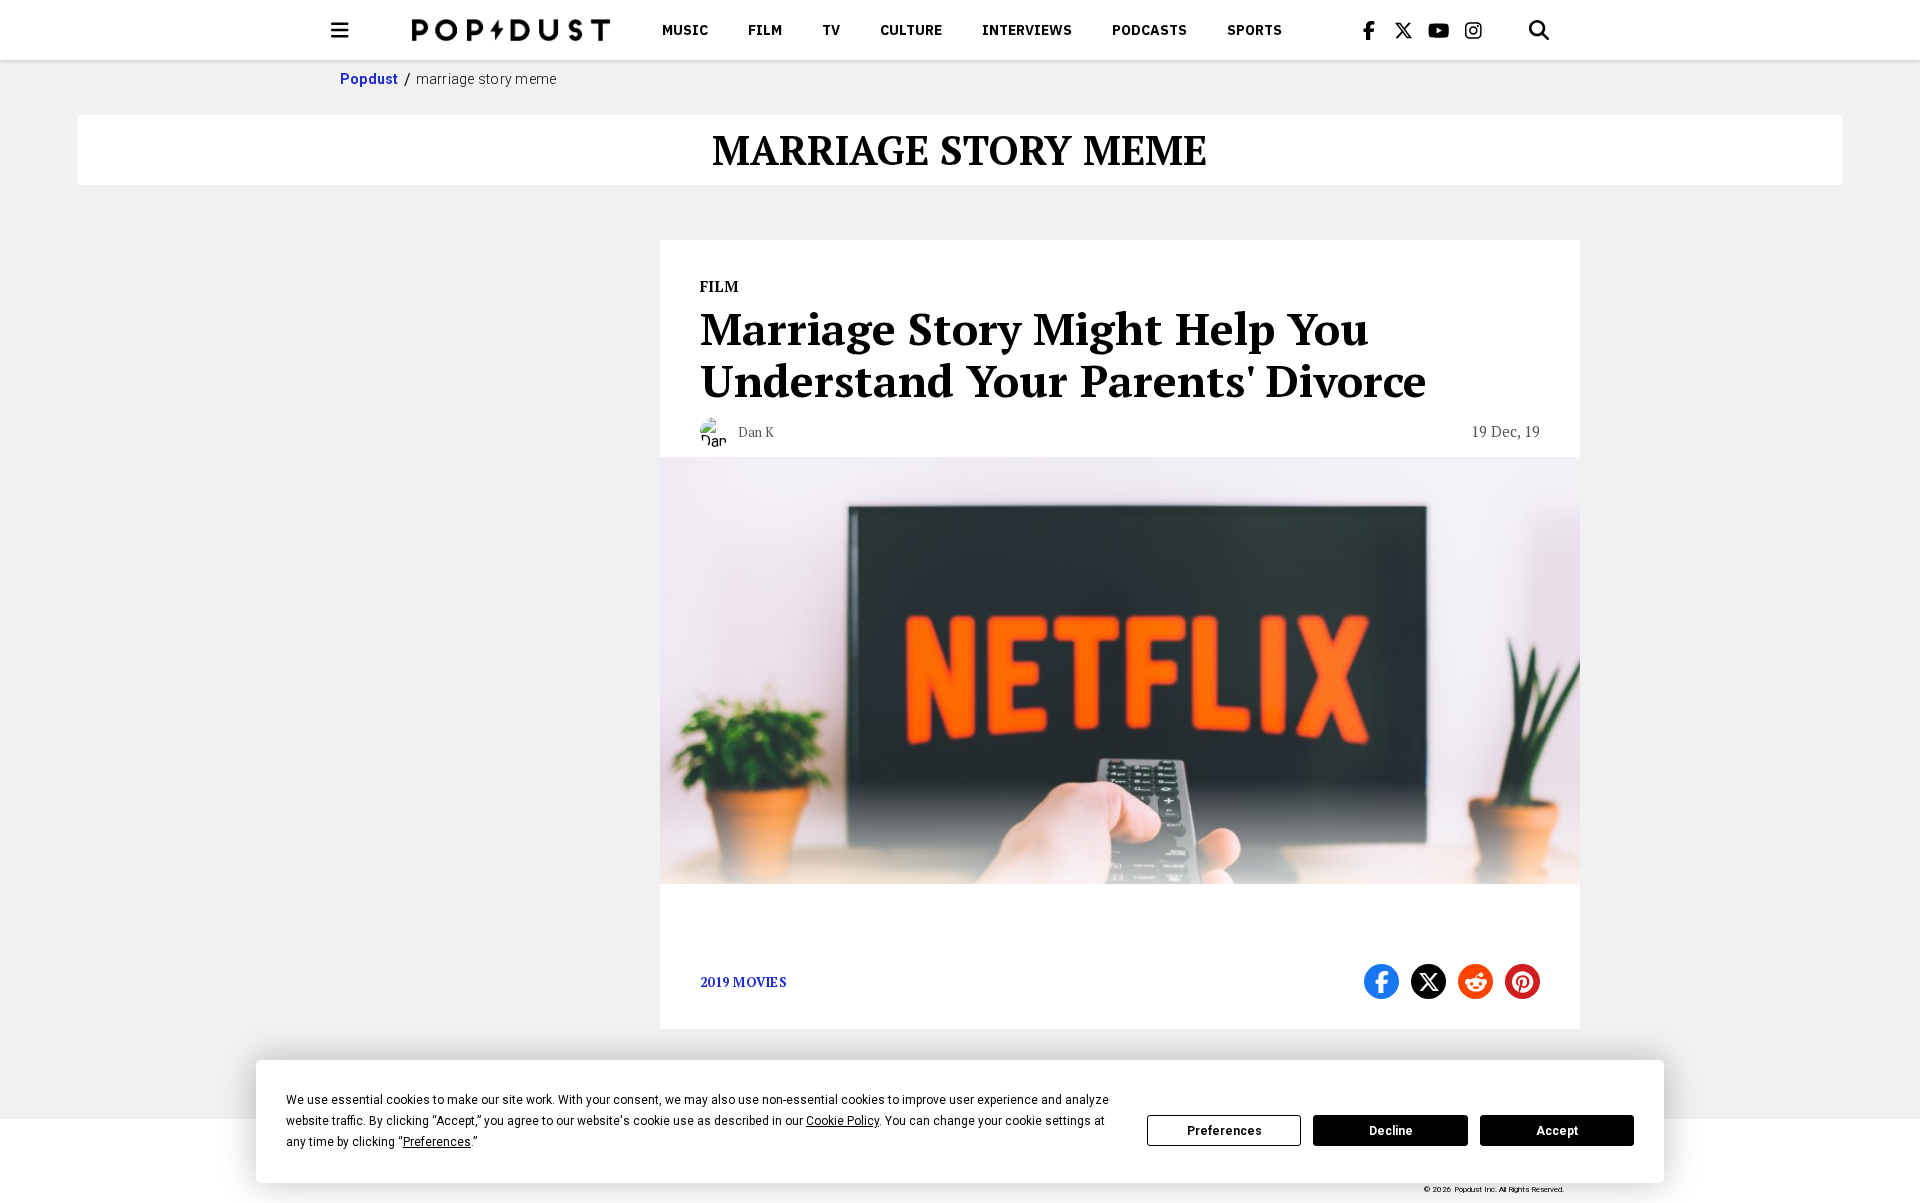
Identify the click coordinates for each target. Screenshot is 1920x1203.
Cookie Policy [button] (842, 1121)
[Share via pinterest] (1522, 981)
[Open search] (1539, 30)
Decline (1391, 1131)
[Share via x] (1428, 981)
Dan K (756, 432)
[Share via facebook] (1381, 981)
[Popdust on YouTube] (1439, 30)
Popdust (369, 79)
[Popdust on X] (1404, 30)
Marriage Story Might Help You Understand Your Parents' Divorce (1063, 354)
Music (685, 30)
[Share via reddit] (1475, 981)
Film (765, 30)
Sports (1254, 30)
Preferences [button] (437, 1142)
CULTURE (911, 30)
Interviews (1027, 30)
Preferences (1224, 1131)
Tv (831, 30)
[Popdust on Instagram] (1474, 30)
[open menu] (340, 30)
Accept (1557, 1131)
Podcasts (1149, 30)
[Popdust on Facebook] (1369, 30)
